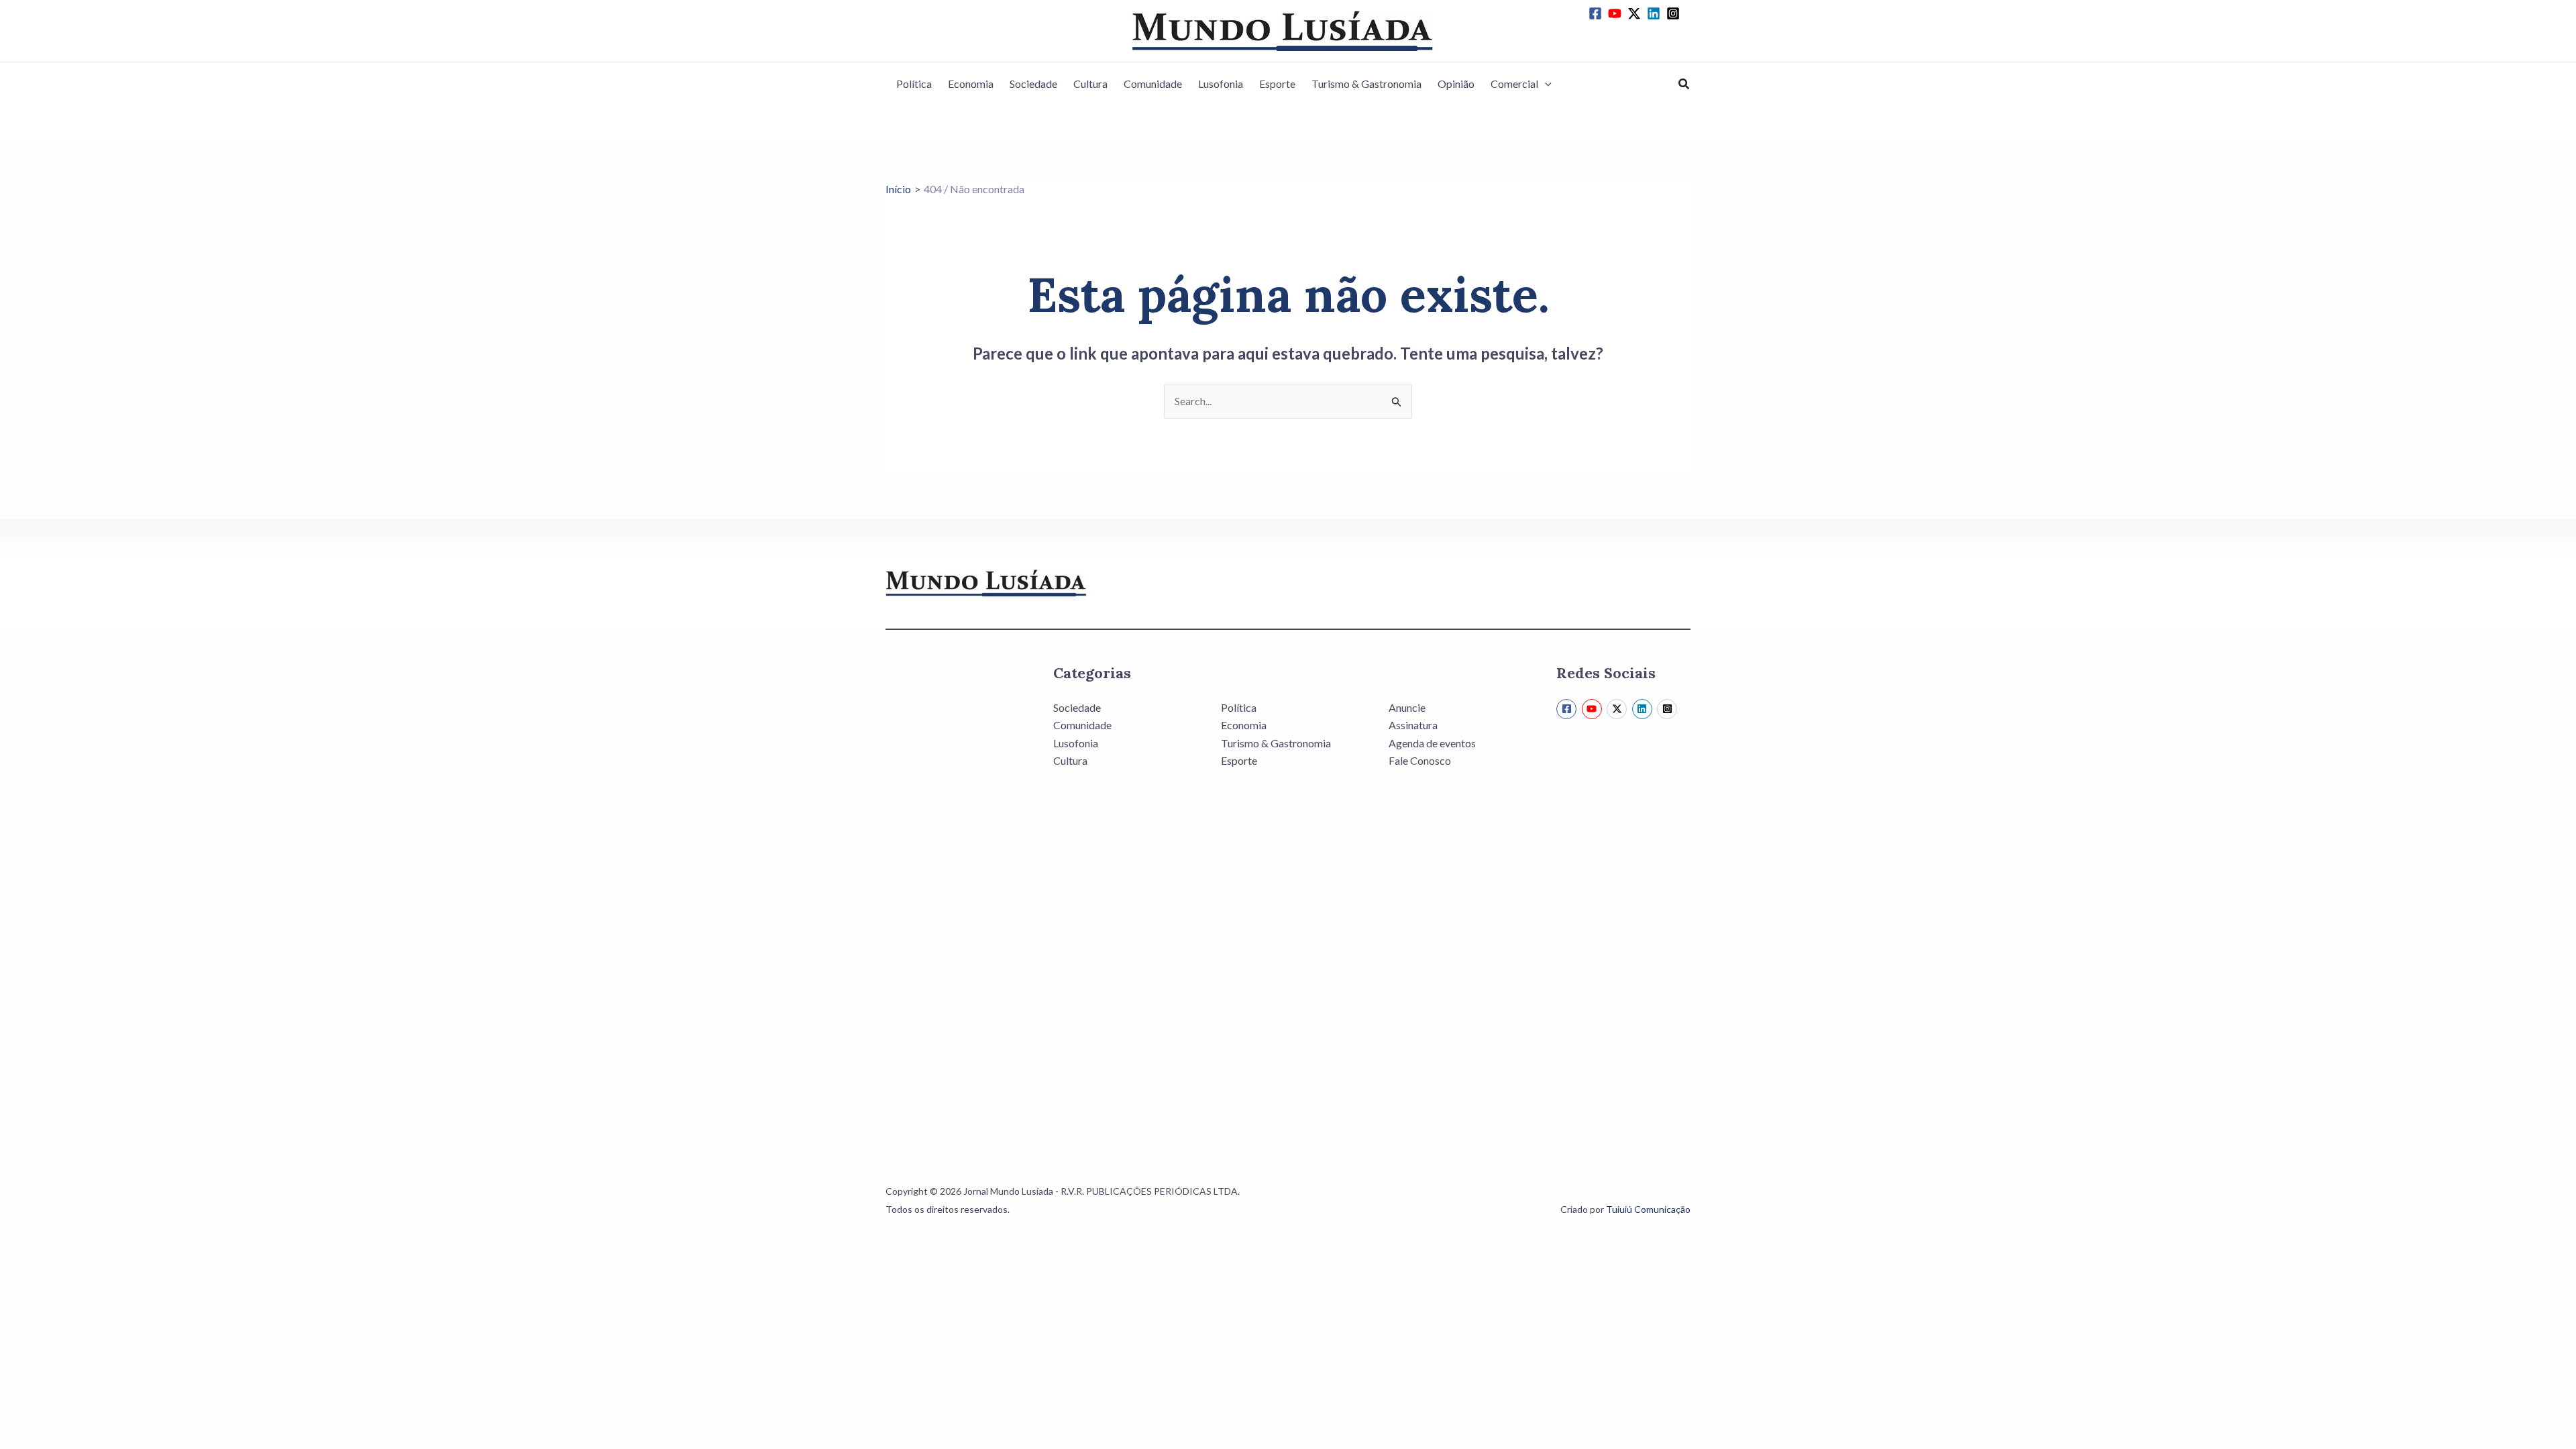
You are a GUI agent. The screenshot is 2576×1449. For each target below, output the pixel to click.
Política (914, 84)
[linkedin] (1656, 13)
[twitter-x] (1636, 13)
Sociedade (1033, 84)
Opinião (1456, 84)
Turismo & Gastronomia (1366, 84)
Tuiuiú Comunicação (1648, 1209)
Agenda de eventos (1432, 743)
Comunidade (1153, 84)
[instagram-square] (1675, 13)
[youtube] (1617, 13)
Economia (971, 84)
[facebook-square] (1597, 13)
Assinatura (1413, 725)
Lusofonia (1221, 84)
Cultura (1090, 84)
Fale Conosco (1420, 760)
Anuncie (1407, 707)
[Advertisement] (953, 899)
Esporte (1277, 84)
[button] (1545, 84)
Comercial (1514, 84)
